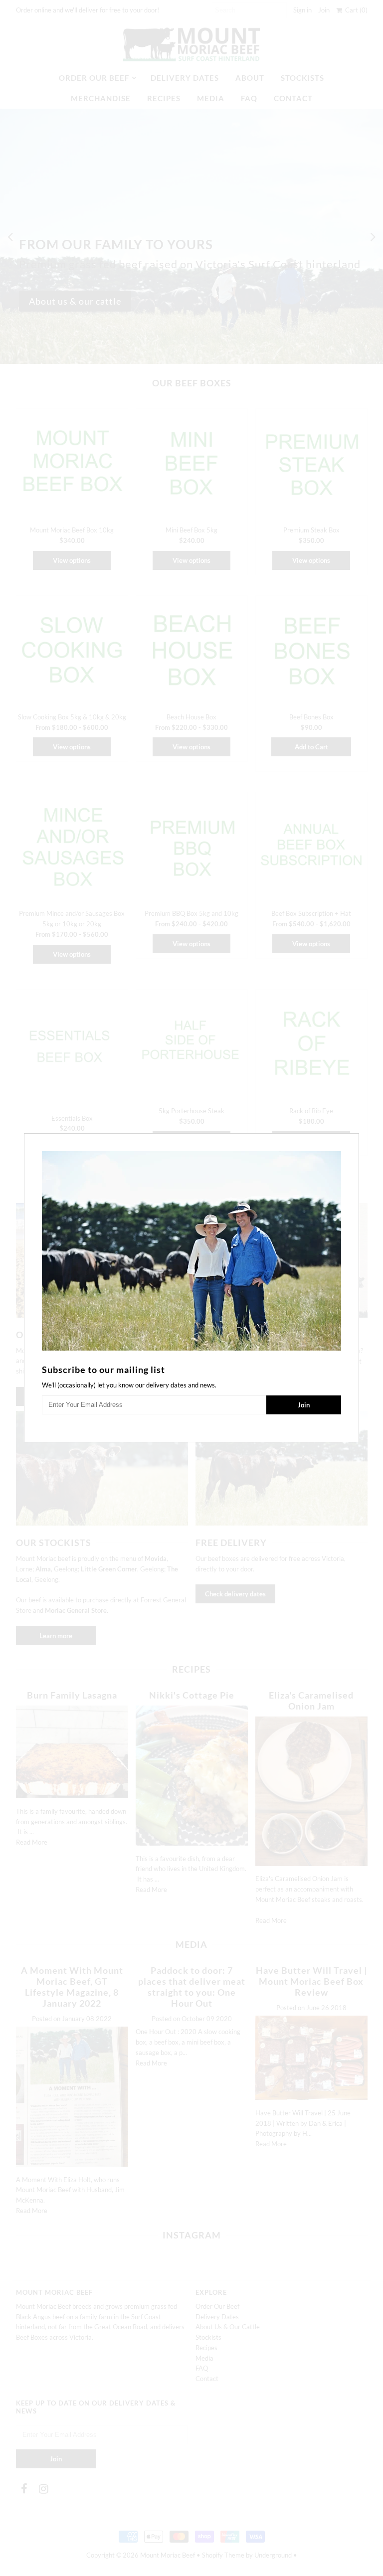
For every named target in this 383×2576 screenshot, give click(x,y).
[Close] (353, 1140)
